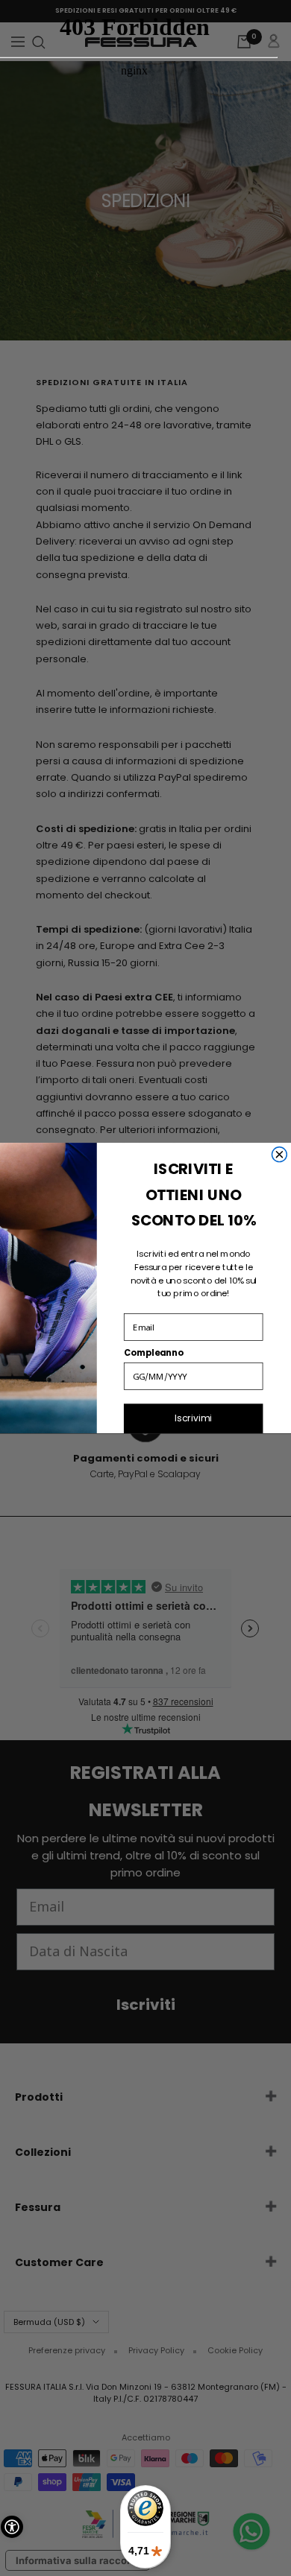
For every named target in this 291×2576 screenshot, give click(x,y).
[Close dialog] (279, 1155)
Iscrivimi (193, 1418)
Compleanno (153, 1353)
